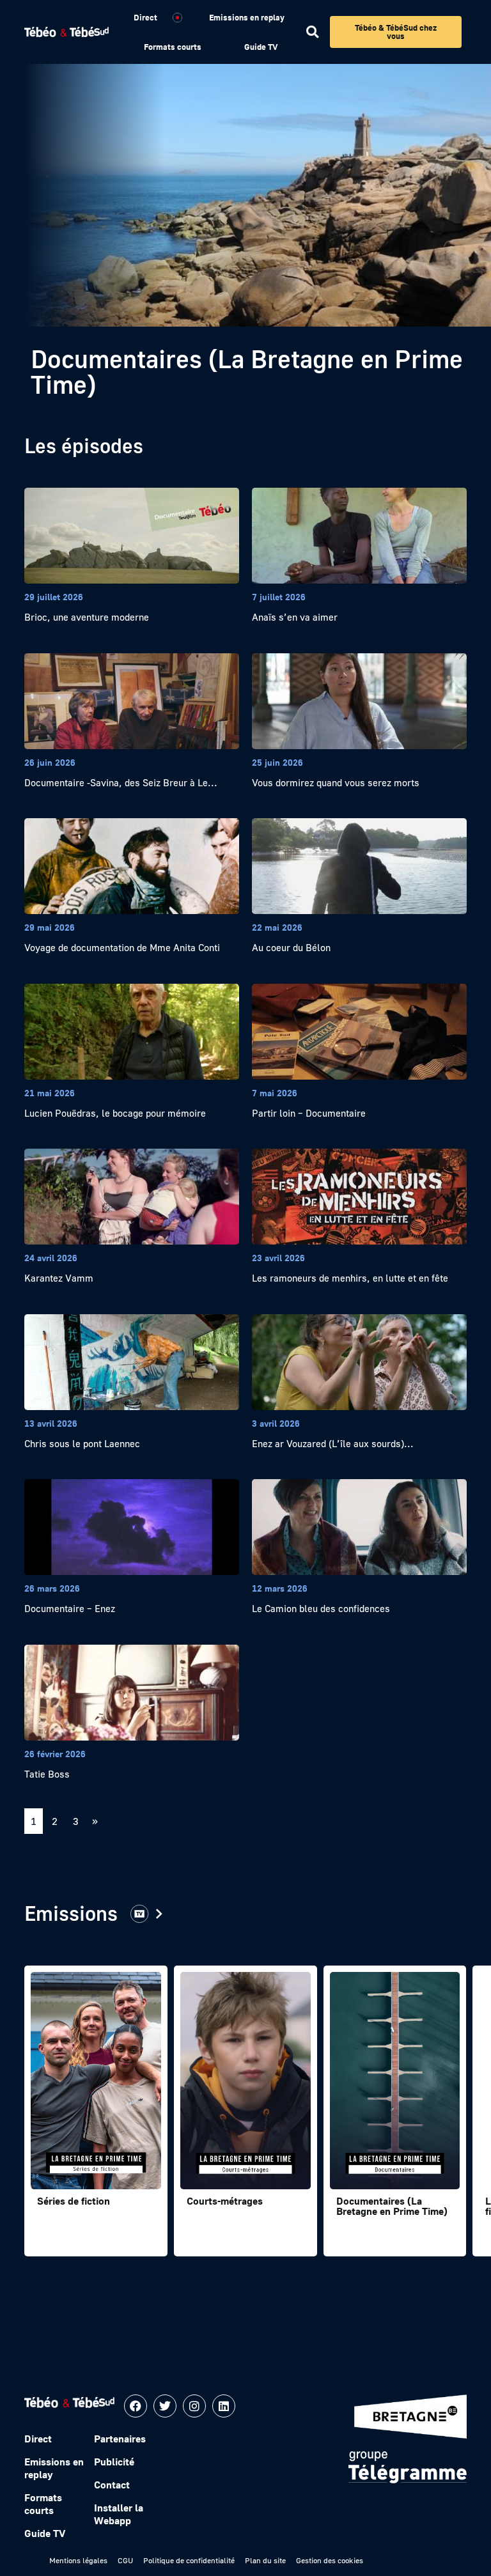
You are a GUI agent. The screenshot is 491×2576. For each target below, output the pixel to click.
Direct (145, 17)
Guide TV (261, 47)
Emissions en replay (247, 17)
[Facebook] (136, 2406)
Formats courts (173, 47)
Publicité (114, 2462)
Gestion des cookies (330, 2560)
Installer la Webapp (119, 2514)
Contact (112, 2485)
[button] (312, 32)
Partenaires (120, 2439)
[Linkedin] (224, 2406)
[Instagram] (194, 2406)
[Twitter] (165, 2406)
